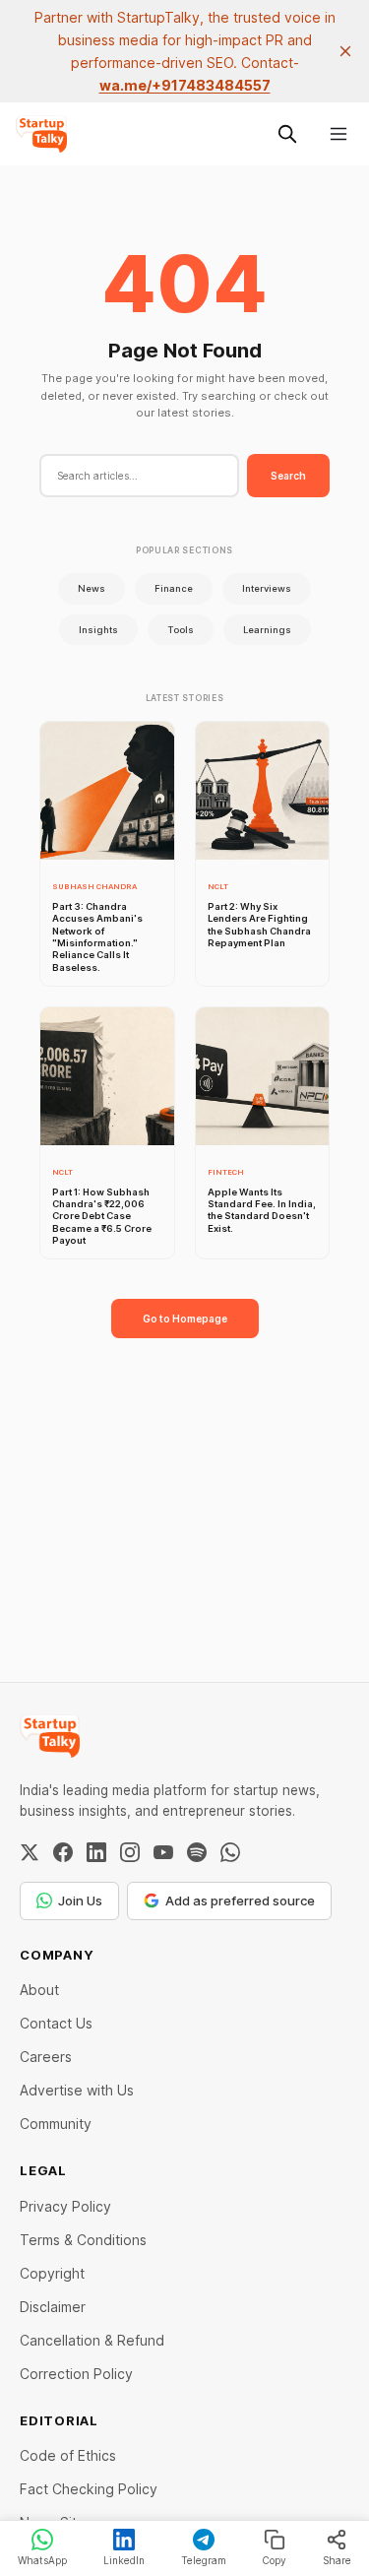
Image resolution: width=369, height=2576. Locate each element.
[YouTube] (163, 1852)
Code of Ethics (68, 2455)
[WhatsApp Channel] (230, 1852)
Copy (274, 2560)
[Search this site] (287, 134)
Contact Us (56, 2023)
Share (337, 2560)
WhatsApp (42, 2560)
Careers (46, 2057)
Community (56, 2124)
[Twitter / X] (30, 1852)
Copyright (52, 2273)
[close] (345, 51)
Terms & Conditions (83, 2240)
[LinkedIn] (96, 1852)
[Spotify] (197, 1852)
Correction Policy (76, 2374)
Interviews (267, 588)
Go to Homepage (185, 1319)
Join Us (80, 1900)
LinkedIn (124, 2560)
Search (288, 476)
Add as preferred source (240, 1900)
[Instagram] (130, 1852)
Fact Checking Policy (89, 2489)
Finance (174, 588)
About (39, 1990)
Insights (98, 630)
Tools (181, 630)
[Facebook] (63, 1852)
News (92, 588)
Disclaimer (53, 2307)
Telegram (204, 2560)
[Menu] (338, 134)
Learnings (267, 630)
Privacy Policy (65, 2206)
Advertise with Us (77, 2090)
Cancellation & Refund (92, 2340)
